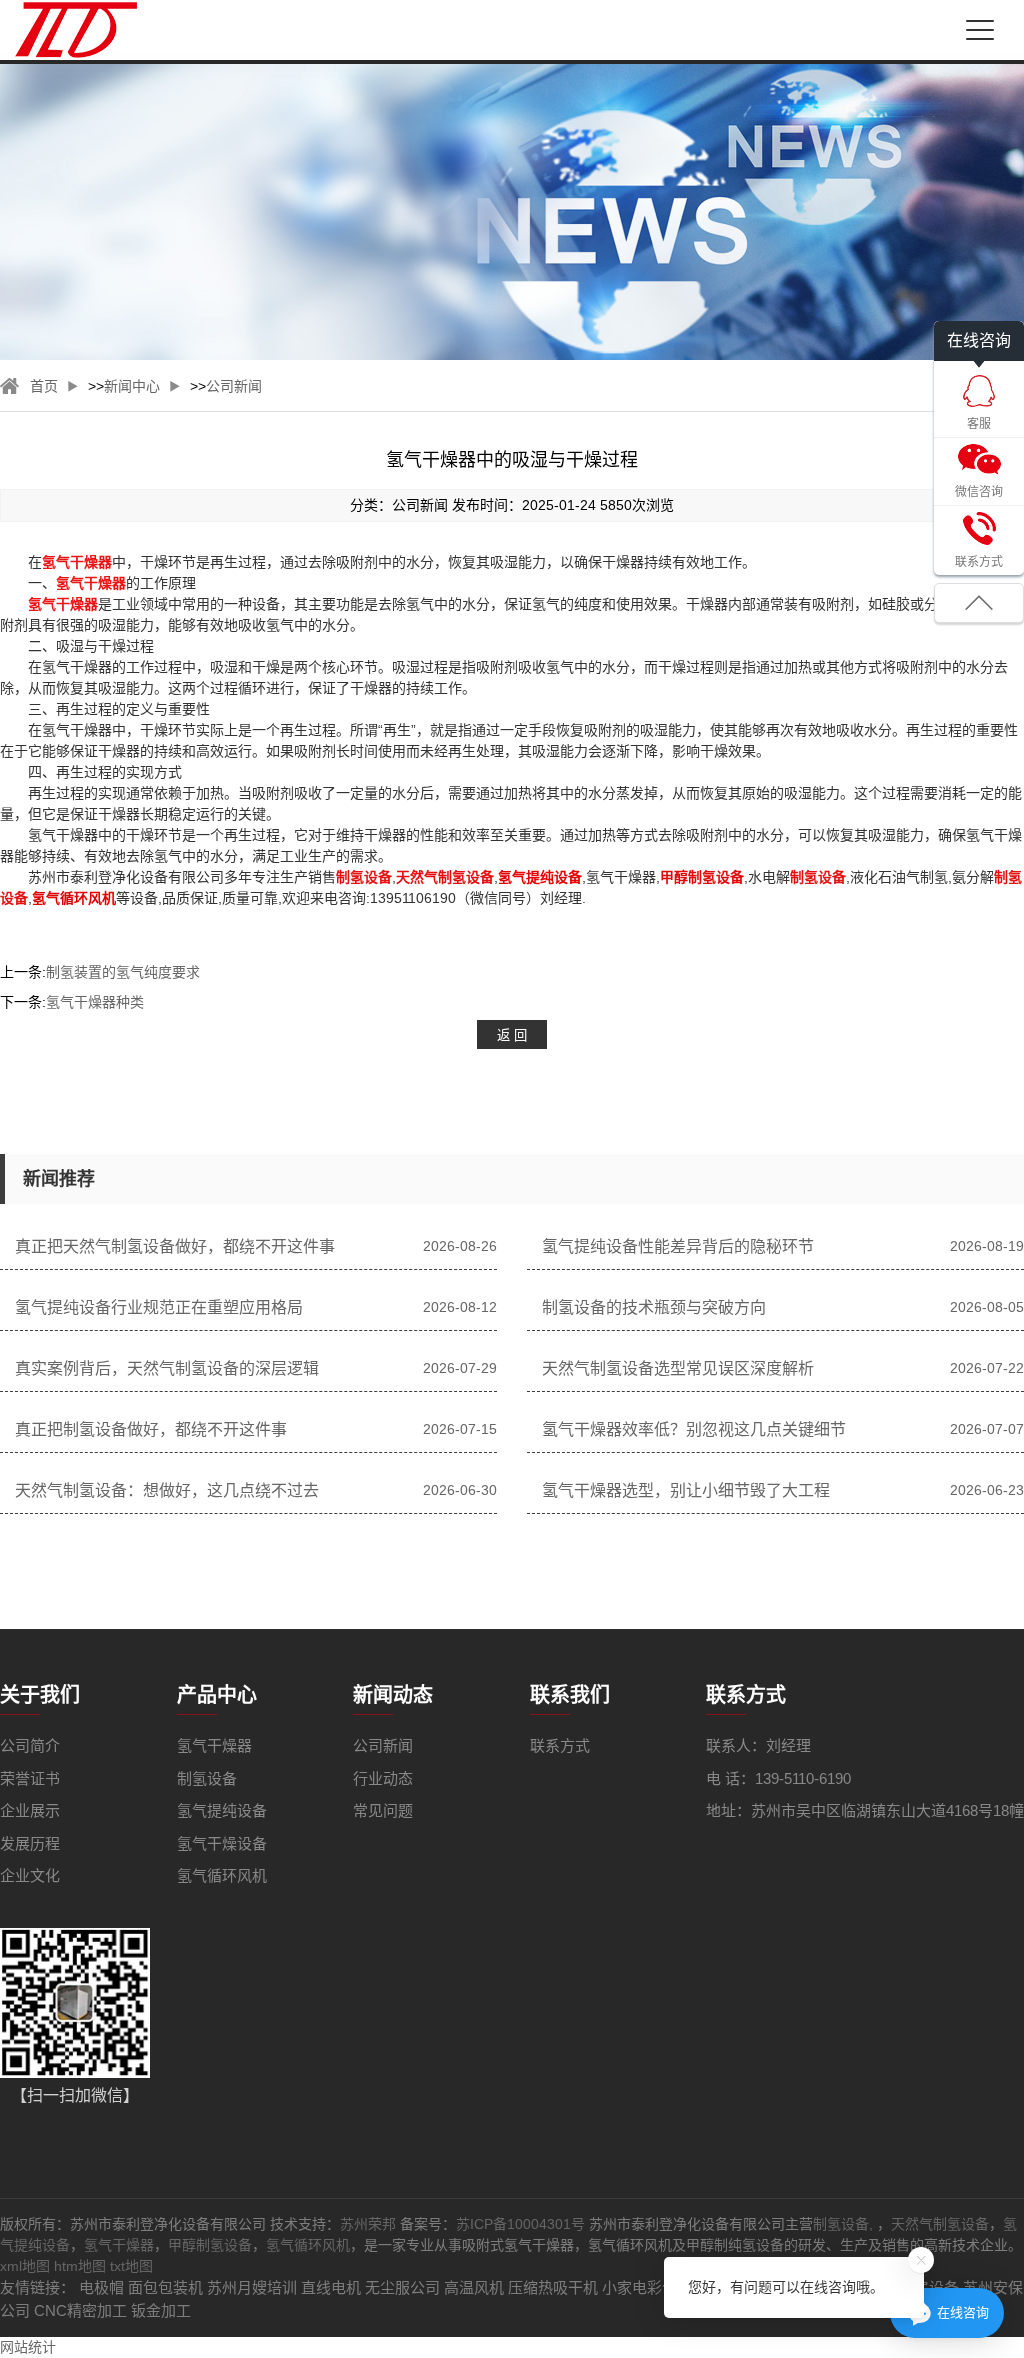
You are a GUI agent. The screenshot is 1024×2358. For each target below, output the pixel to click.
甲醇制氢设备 (210, 2245)
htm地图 (80, 2266)
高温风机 (474, 2287)
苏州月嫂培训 (252, 2287)
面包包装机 (165, 2287)
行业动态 (383, 1778)
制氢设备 (207, 1778)
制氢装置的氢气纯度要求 (123, 972)
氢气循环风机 (222, 1875)
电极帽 (101, 2287)
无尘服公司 (402, 2287)
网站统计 (28, 2347)
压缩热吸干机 (553, 2287)
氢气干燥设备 (222, 1843)
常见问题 (383, 1810)
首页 (44, 386)
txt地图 (131, 2266)
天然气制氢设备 (940, 2224)
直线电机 (331, 2287)
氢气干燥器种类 (95, 1002)
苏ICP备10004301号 (520, 2224)
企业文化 (30, 1875)
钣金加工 (161, 2310)
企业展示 (30, 1810)
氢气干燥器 (214, 1745)
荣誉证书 (30, 1778)
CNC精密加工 (80, 2310)
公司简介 (30, 1745)
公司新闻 (234, 386)
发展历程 (30, 1843)
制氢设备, (845, 2224)
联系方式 (560, 1745)
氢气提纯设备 (222, 1810)
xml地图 (25, 2266)
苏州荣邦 (368, 2224)
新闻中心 (132, 386)
